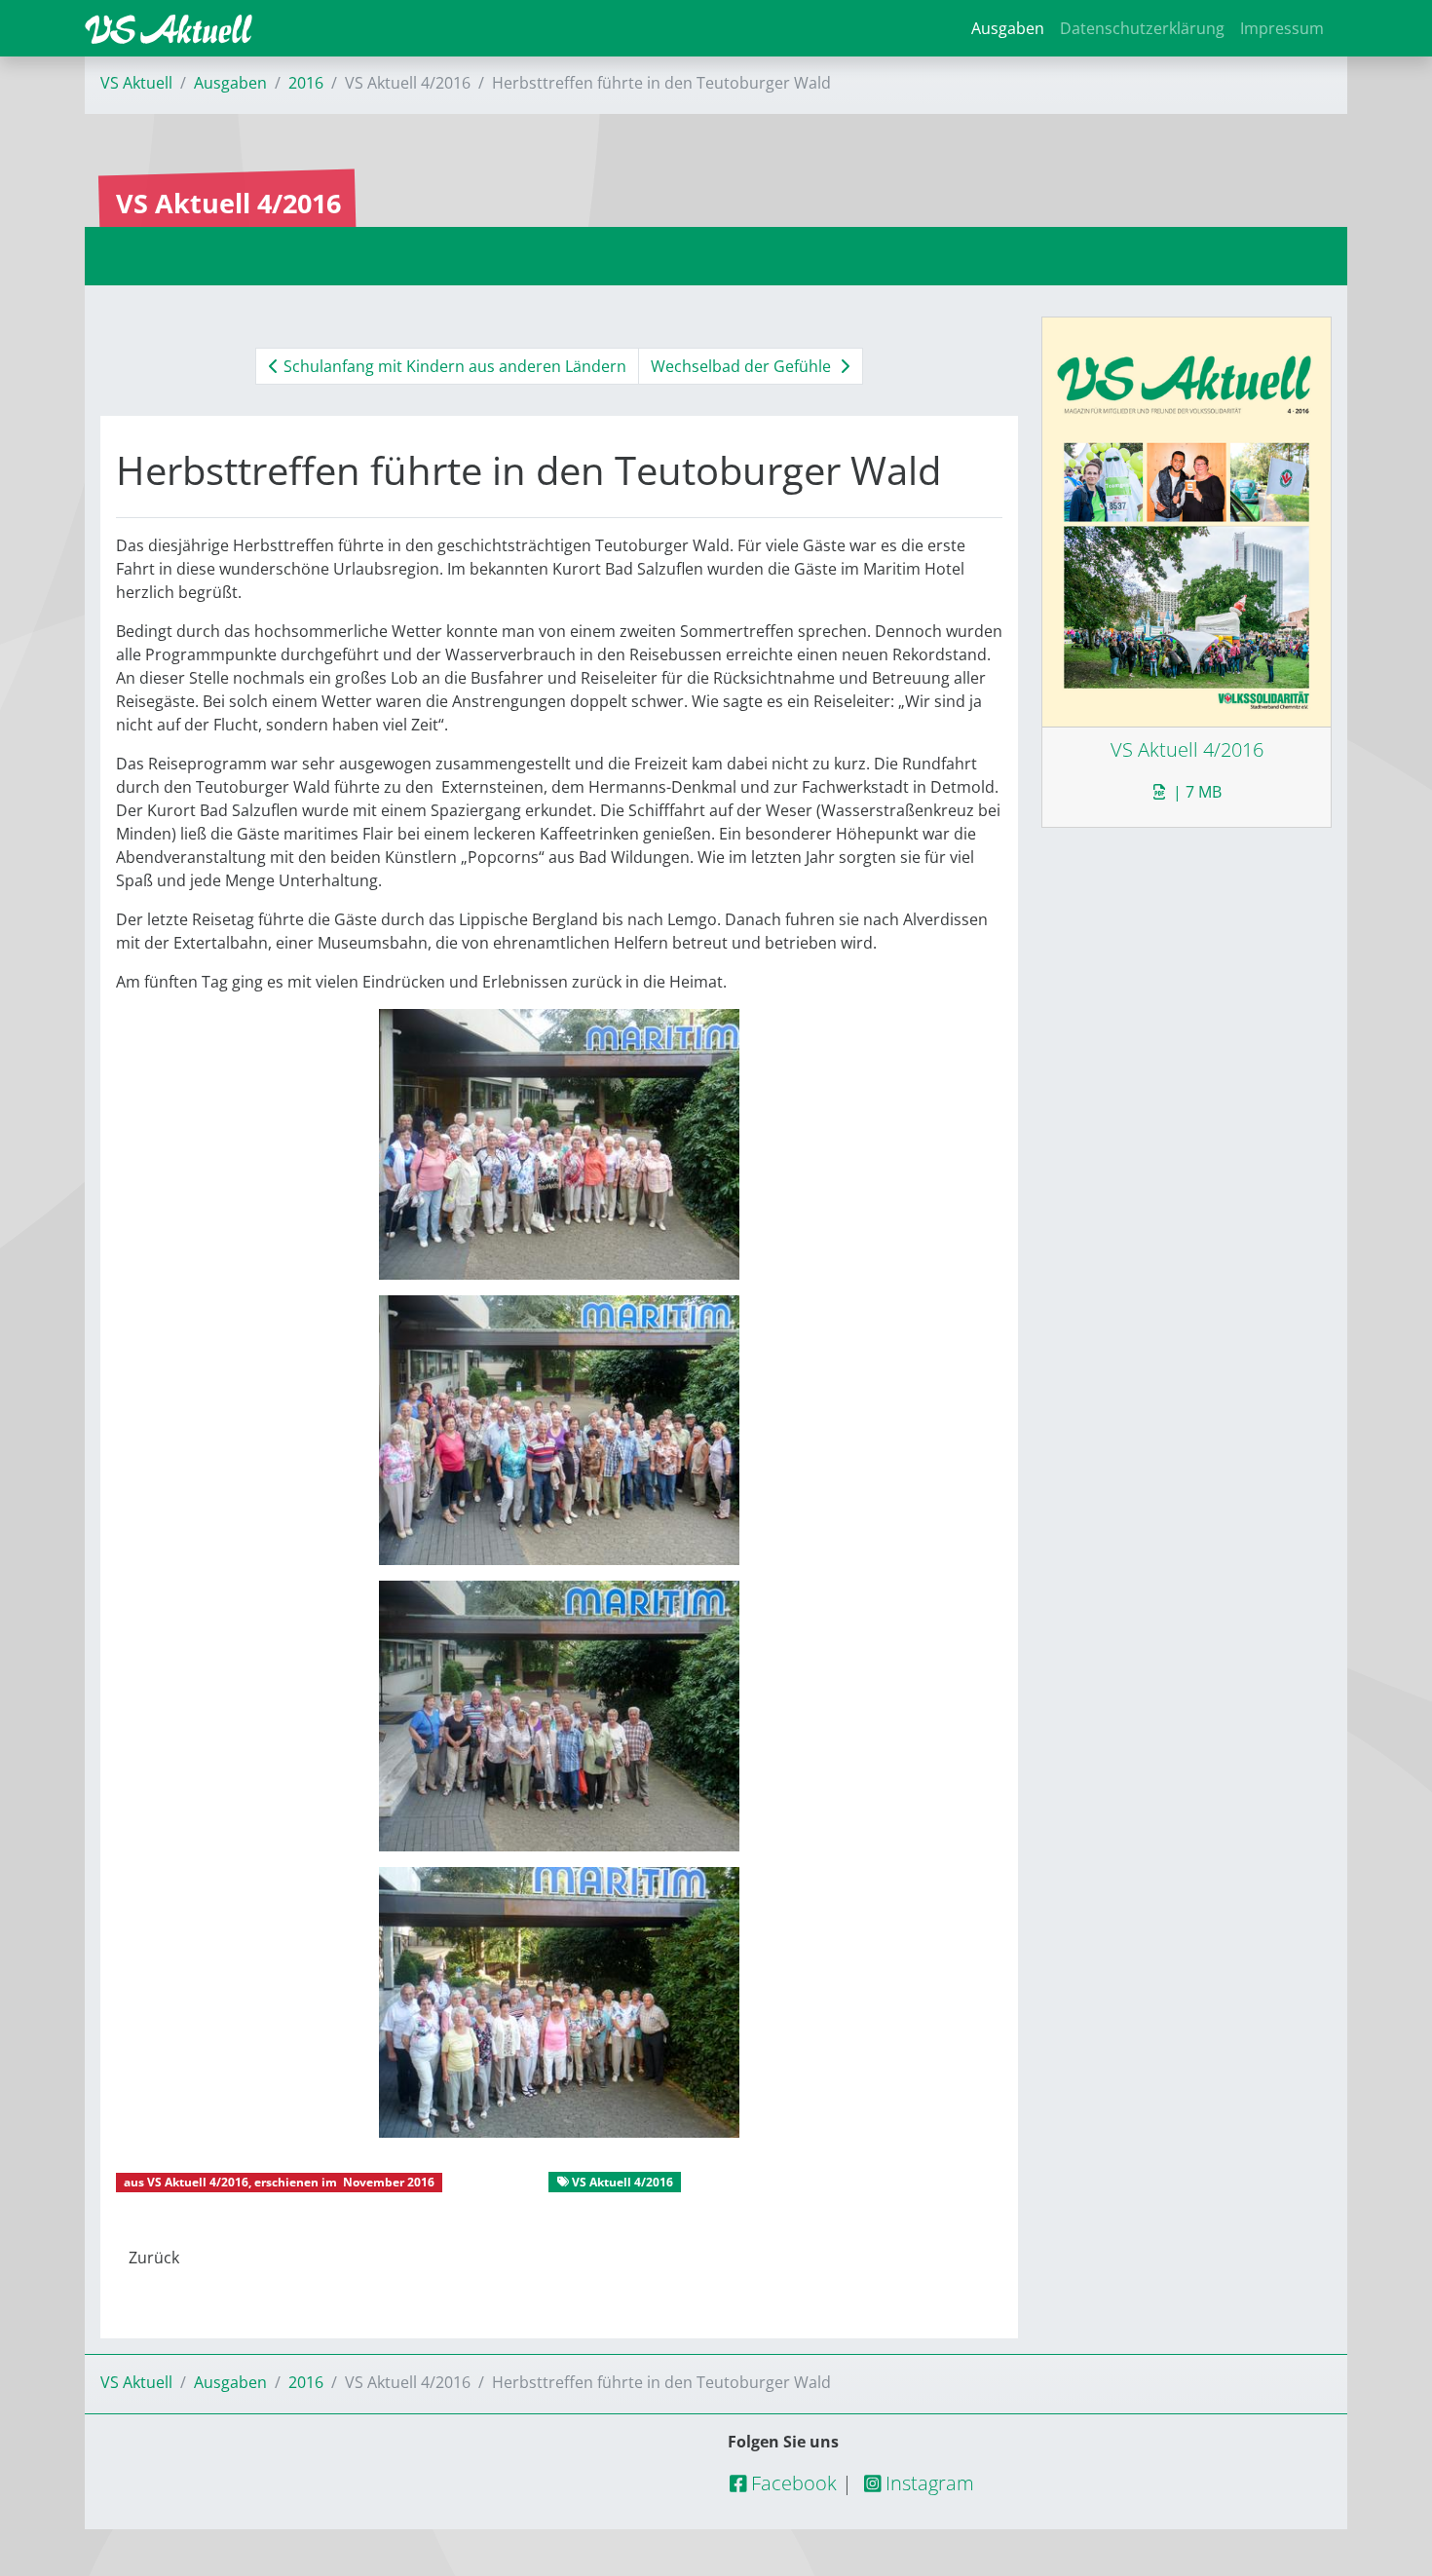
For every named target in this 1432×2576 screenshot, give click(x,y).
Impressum (1282, 28)
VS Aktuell (136, 83)
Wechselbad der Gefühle (743, 366)
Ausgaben (1008, 28)
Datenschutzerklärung (1142, 28)
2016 (306, 83)
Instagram (927, 2483)
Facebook (791, 2483)
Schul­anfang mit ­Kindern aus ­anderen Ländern (453, 366)
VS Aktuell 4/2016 (198, 2182)
